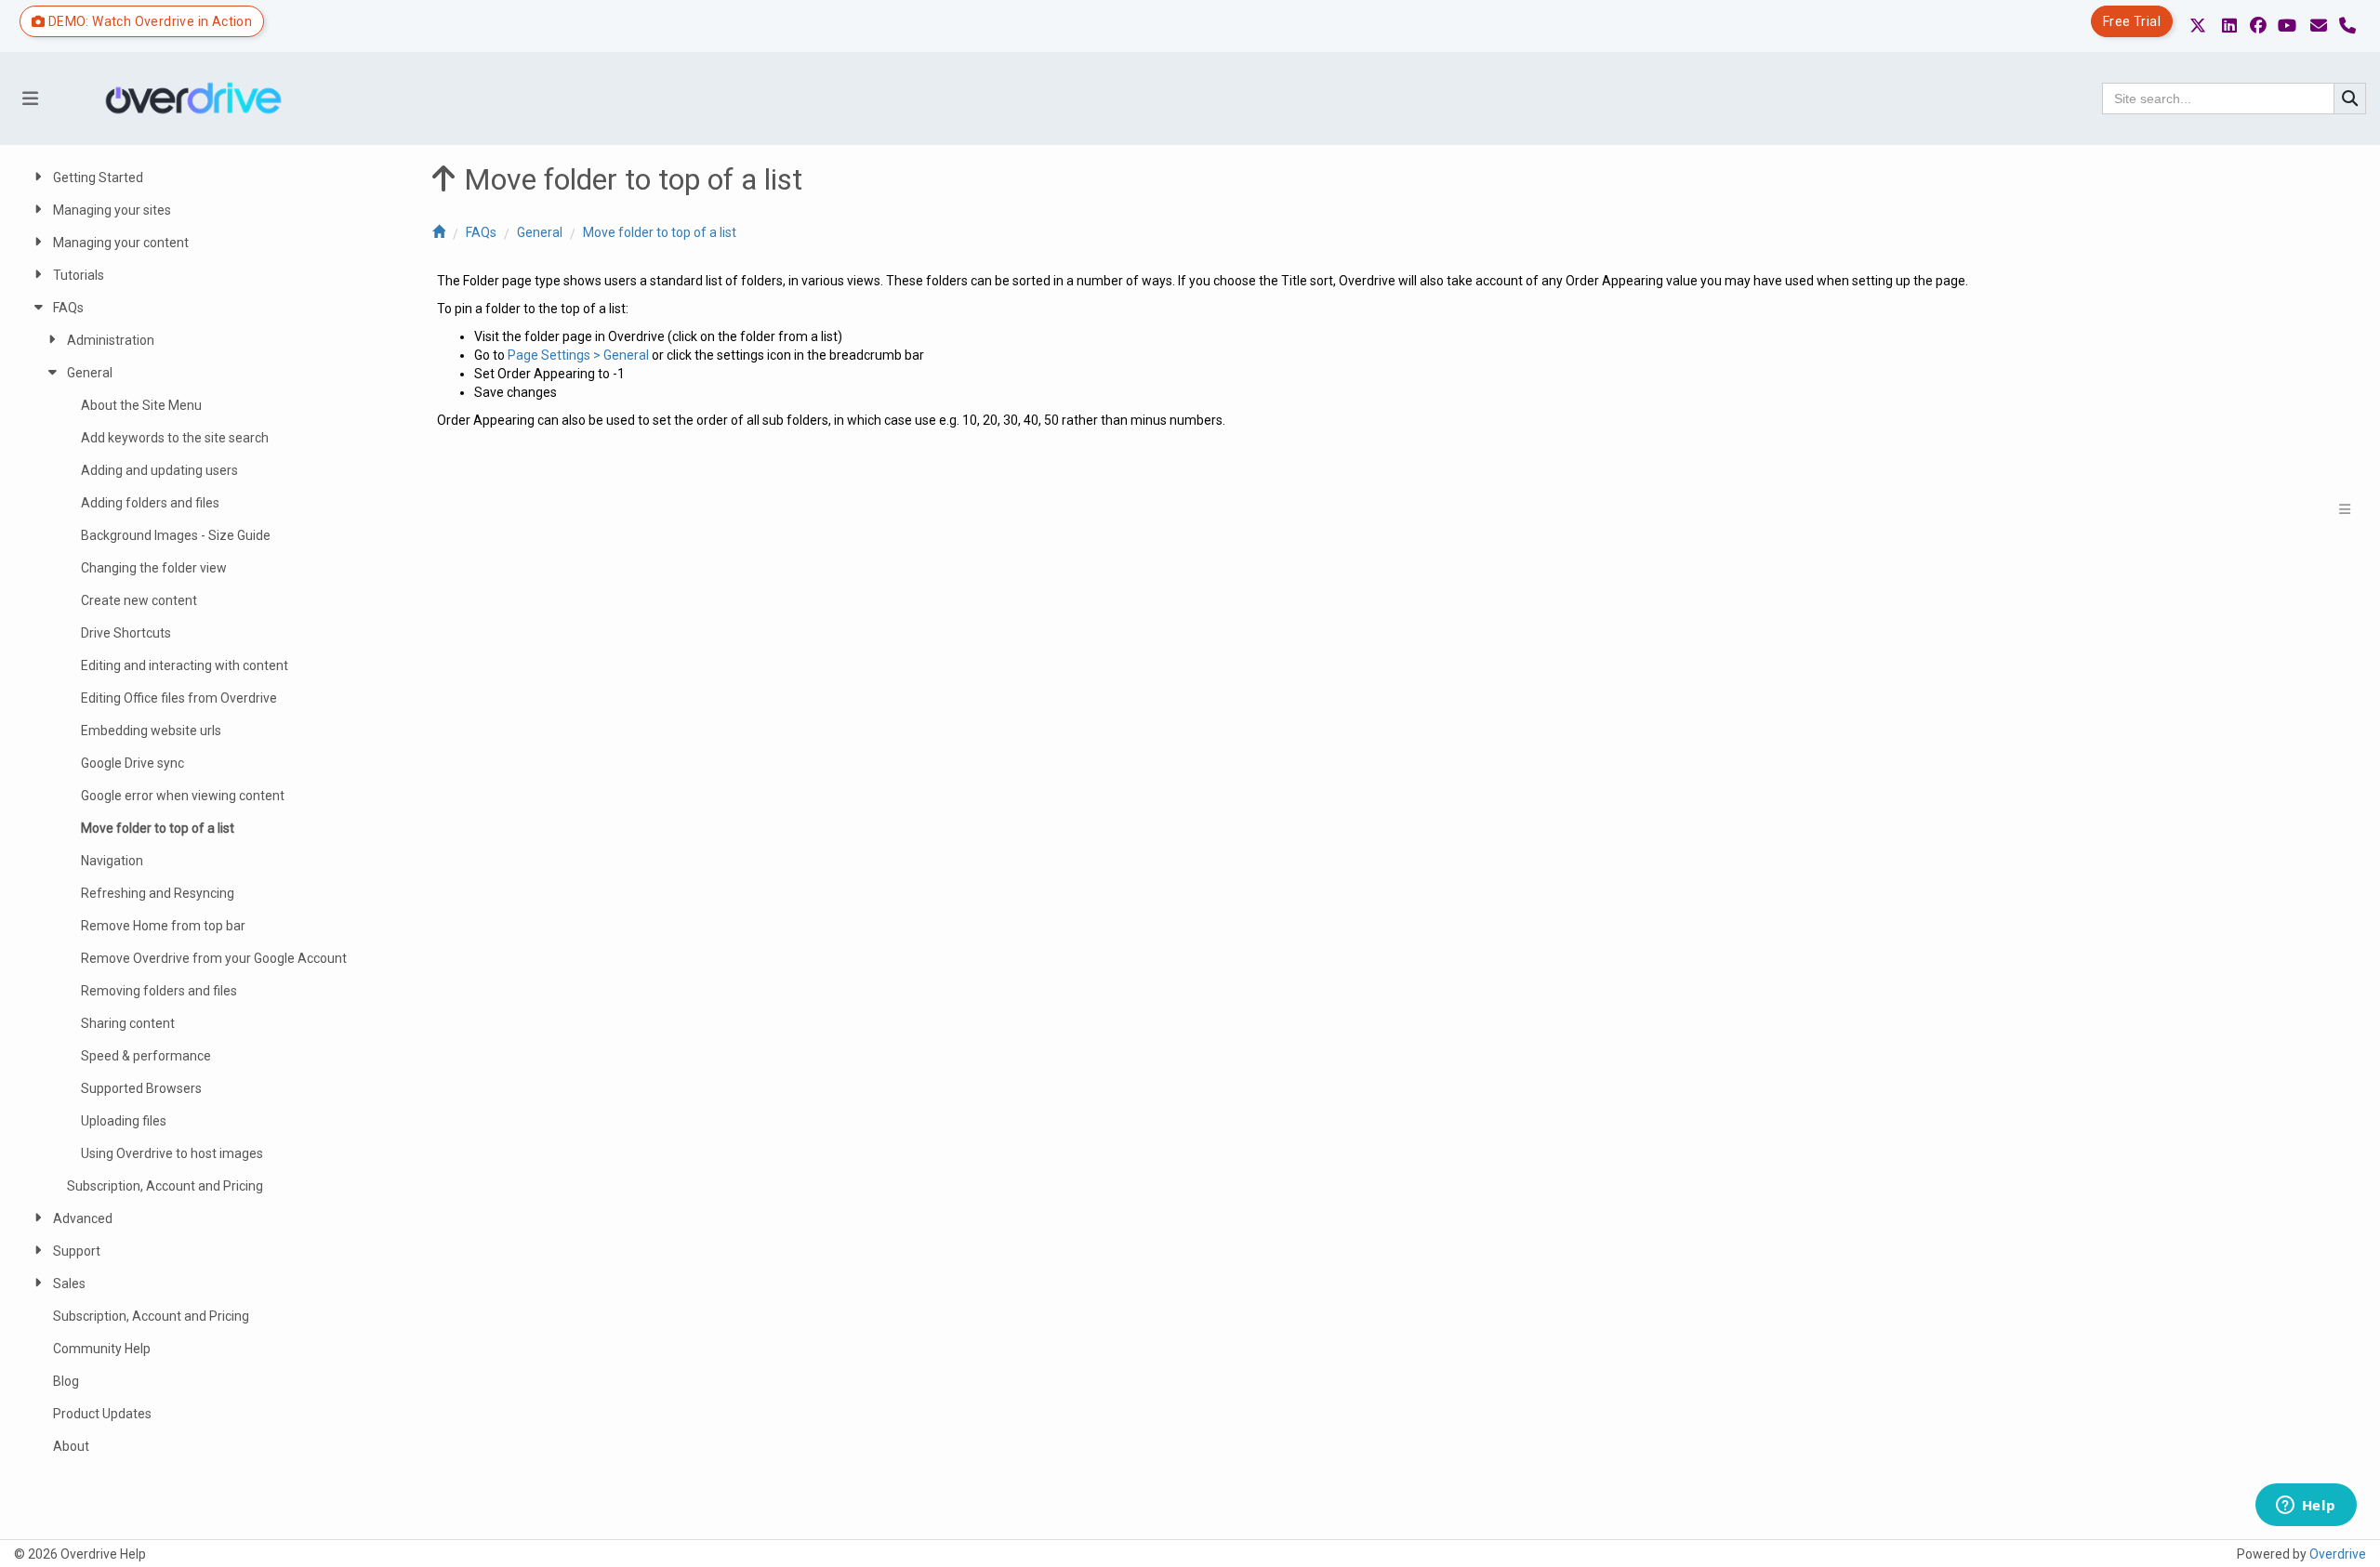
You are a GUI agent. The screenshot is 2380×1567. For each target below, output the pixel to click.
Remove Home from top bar (163, 926)
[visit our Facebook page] (2258, 26)
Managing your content (121, 243)
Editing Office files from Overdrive (179, 698)
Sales (69, 1284)
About (71, 1446)
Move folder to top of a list (660, 232)
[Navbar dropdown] (30, 99)
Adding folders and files (150, 503)
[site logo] (200, 99)
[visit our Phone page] (2347, 26)
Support (77, 1251)
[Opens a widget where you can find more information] (2306, 1507)
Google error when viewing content (183, 796)
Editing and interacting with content (185, 665)
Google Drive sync (132, 763)
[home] (439, 232)
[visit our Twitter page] (2198, 26)
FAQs (481, 232)
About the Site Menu (141, 405)
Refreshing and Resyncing (158, 893)
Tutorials (79, 275)
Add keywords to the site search (175, 438)
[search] (2350, 99)
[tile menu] (2343, 509)
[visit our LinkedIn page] (2229, 26)
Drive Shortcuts (126, 633)
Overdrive (2338, 1554)
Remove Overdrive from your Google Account (214, 958)
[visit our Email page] (2319, 26)
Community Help (102, 1349)
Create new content (139, 600)
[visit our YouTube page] (2287, 26)
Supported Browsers (141, 1088)
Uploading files (124, 1121)
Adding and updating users (159, 470)
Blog (66, 1381)
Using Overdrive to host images (172, 1153)
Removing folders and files (159, 991)
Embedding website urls (151, 731)
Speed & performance (146, 1056)
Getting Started (98, 178)
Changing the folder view (154, 568)
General (540, 232)
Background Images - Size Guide (176, 535)
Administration (111, 340)
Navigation (112, 861)
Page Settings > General (578, 355)
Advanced (83, 1218)
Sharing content (128, 1023)
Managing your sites (112, 210)
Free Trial (2132, 21)
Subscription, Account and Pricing (165, 1186)
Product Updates (102, 1414)
